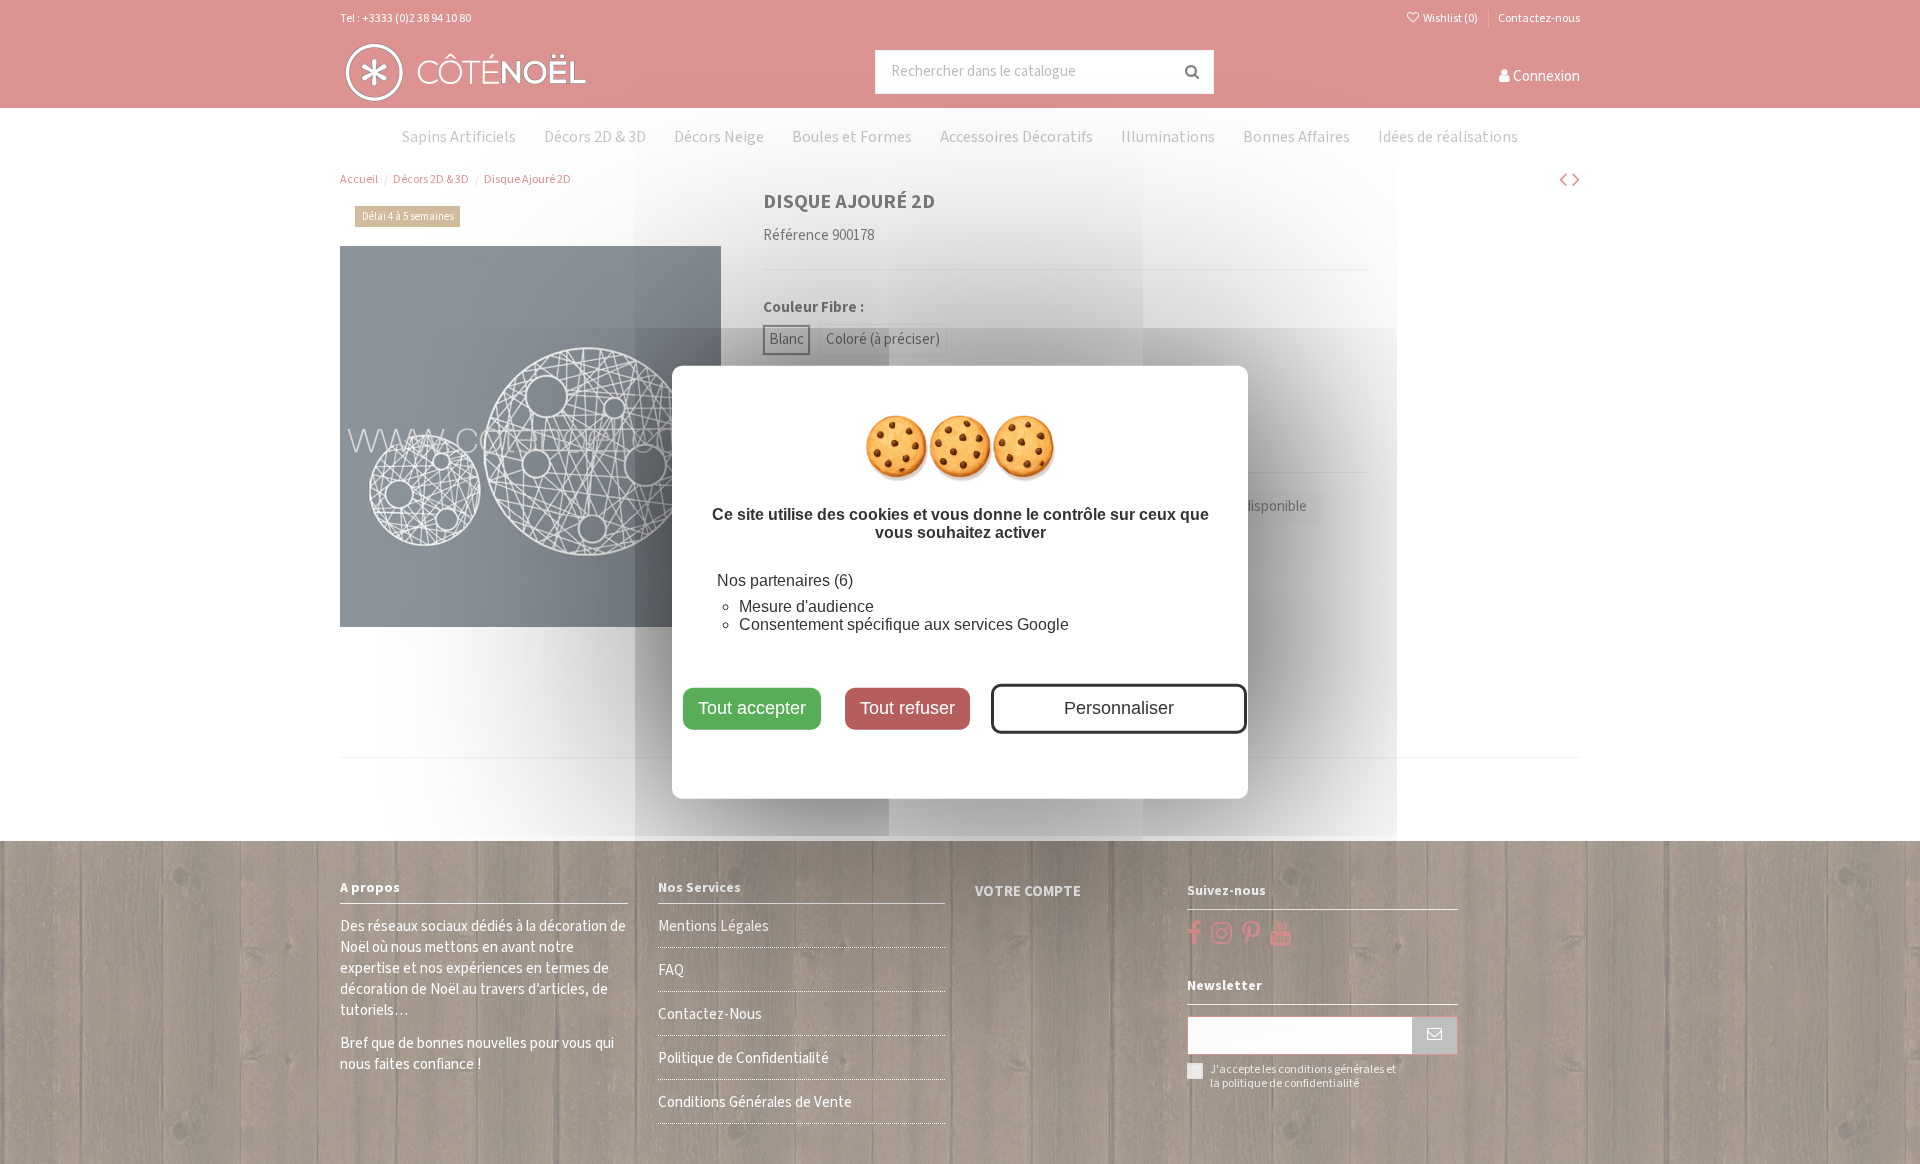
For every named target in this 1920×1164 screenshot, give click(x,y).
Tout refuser (907, 708)
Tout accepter (752, 708)
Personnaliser (1119, 708)
